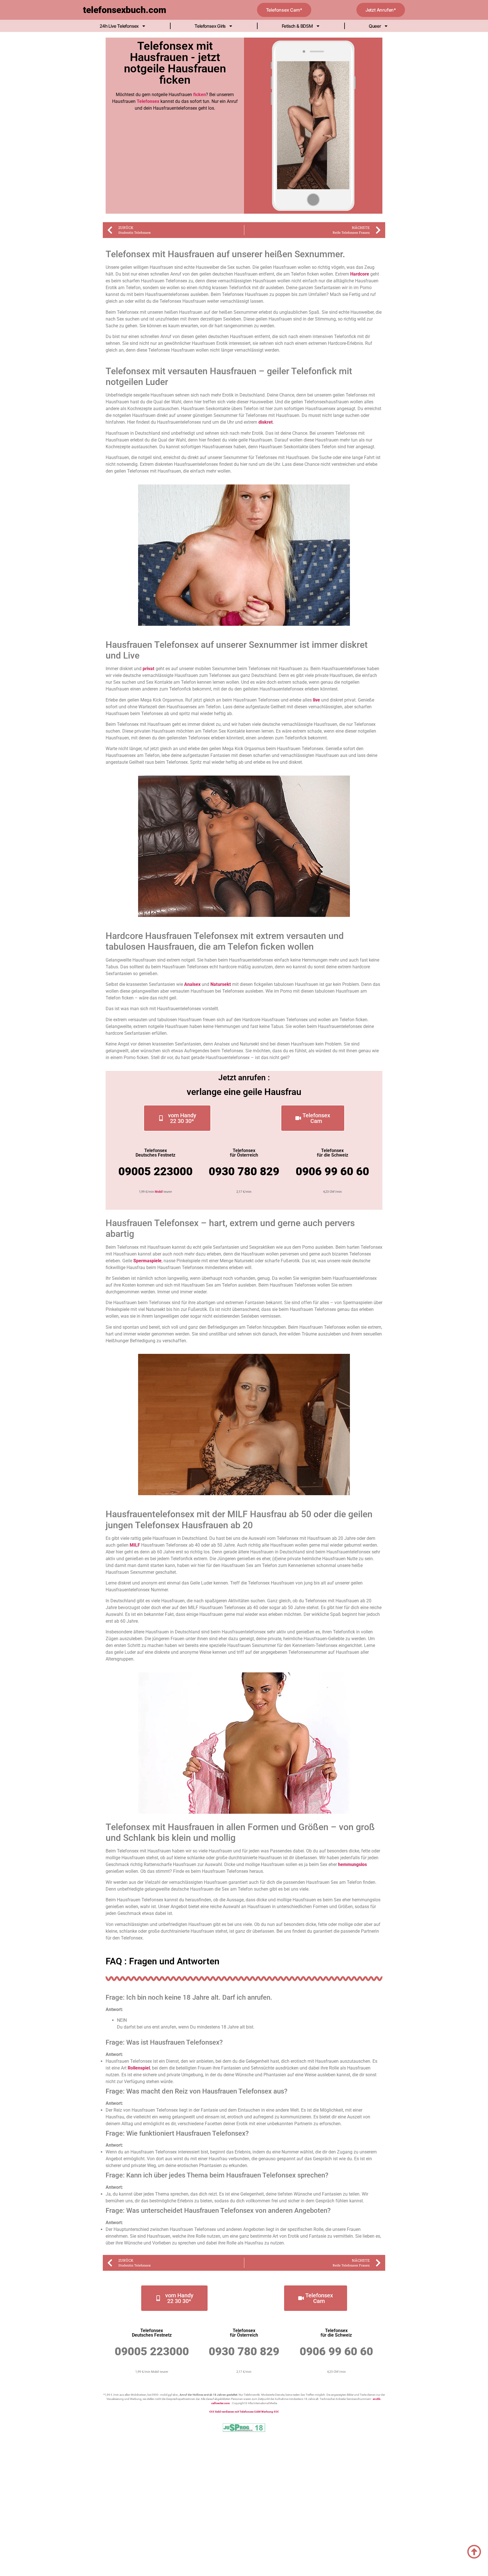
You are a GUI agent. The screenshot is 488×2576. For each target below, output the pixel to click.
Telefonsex (148, 101)
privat (149, 669)
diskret (266, 422)
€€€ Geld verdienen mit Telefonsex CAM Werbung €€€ (244, 2412)
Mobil (159, 1192)
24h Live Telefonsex (119, 26)
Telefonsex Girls (210, 26)
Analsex (192, 984)
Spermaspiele (147, 1261)
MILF (135, 1545)
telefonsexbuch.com (125, 10)
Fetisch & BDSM (297, 26)
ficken (200, 95)
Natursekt (221, 984)
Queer (375, 26)
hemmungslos (352, 1864)
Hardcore (360, 274)
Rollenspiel (139, 2068)
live (316, 700)
